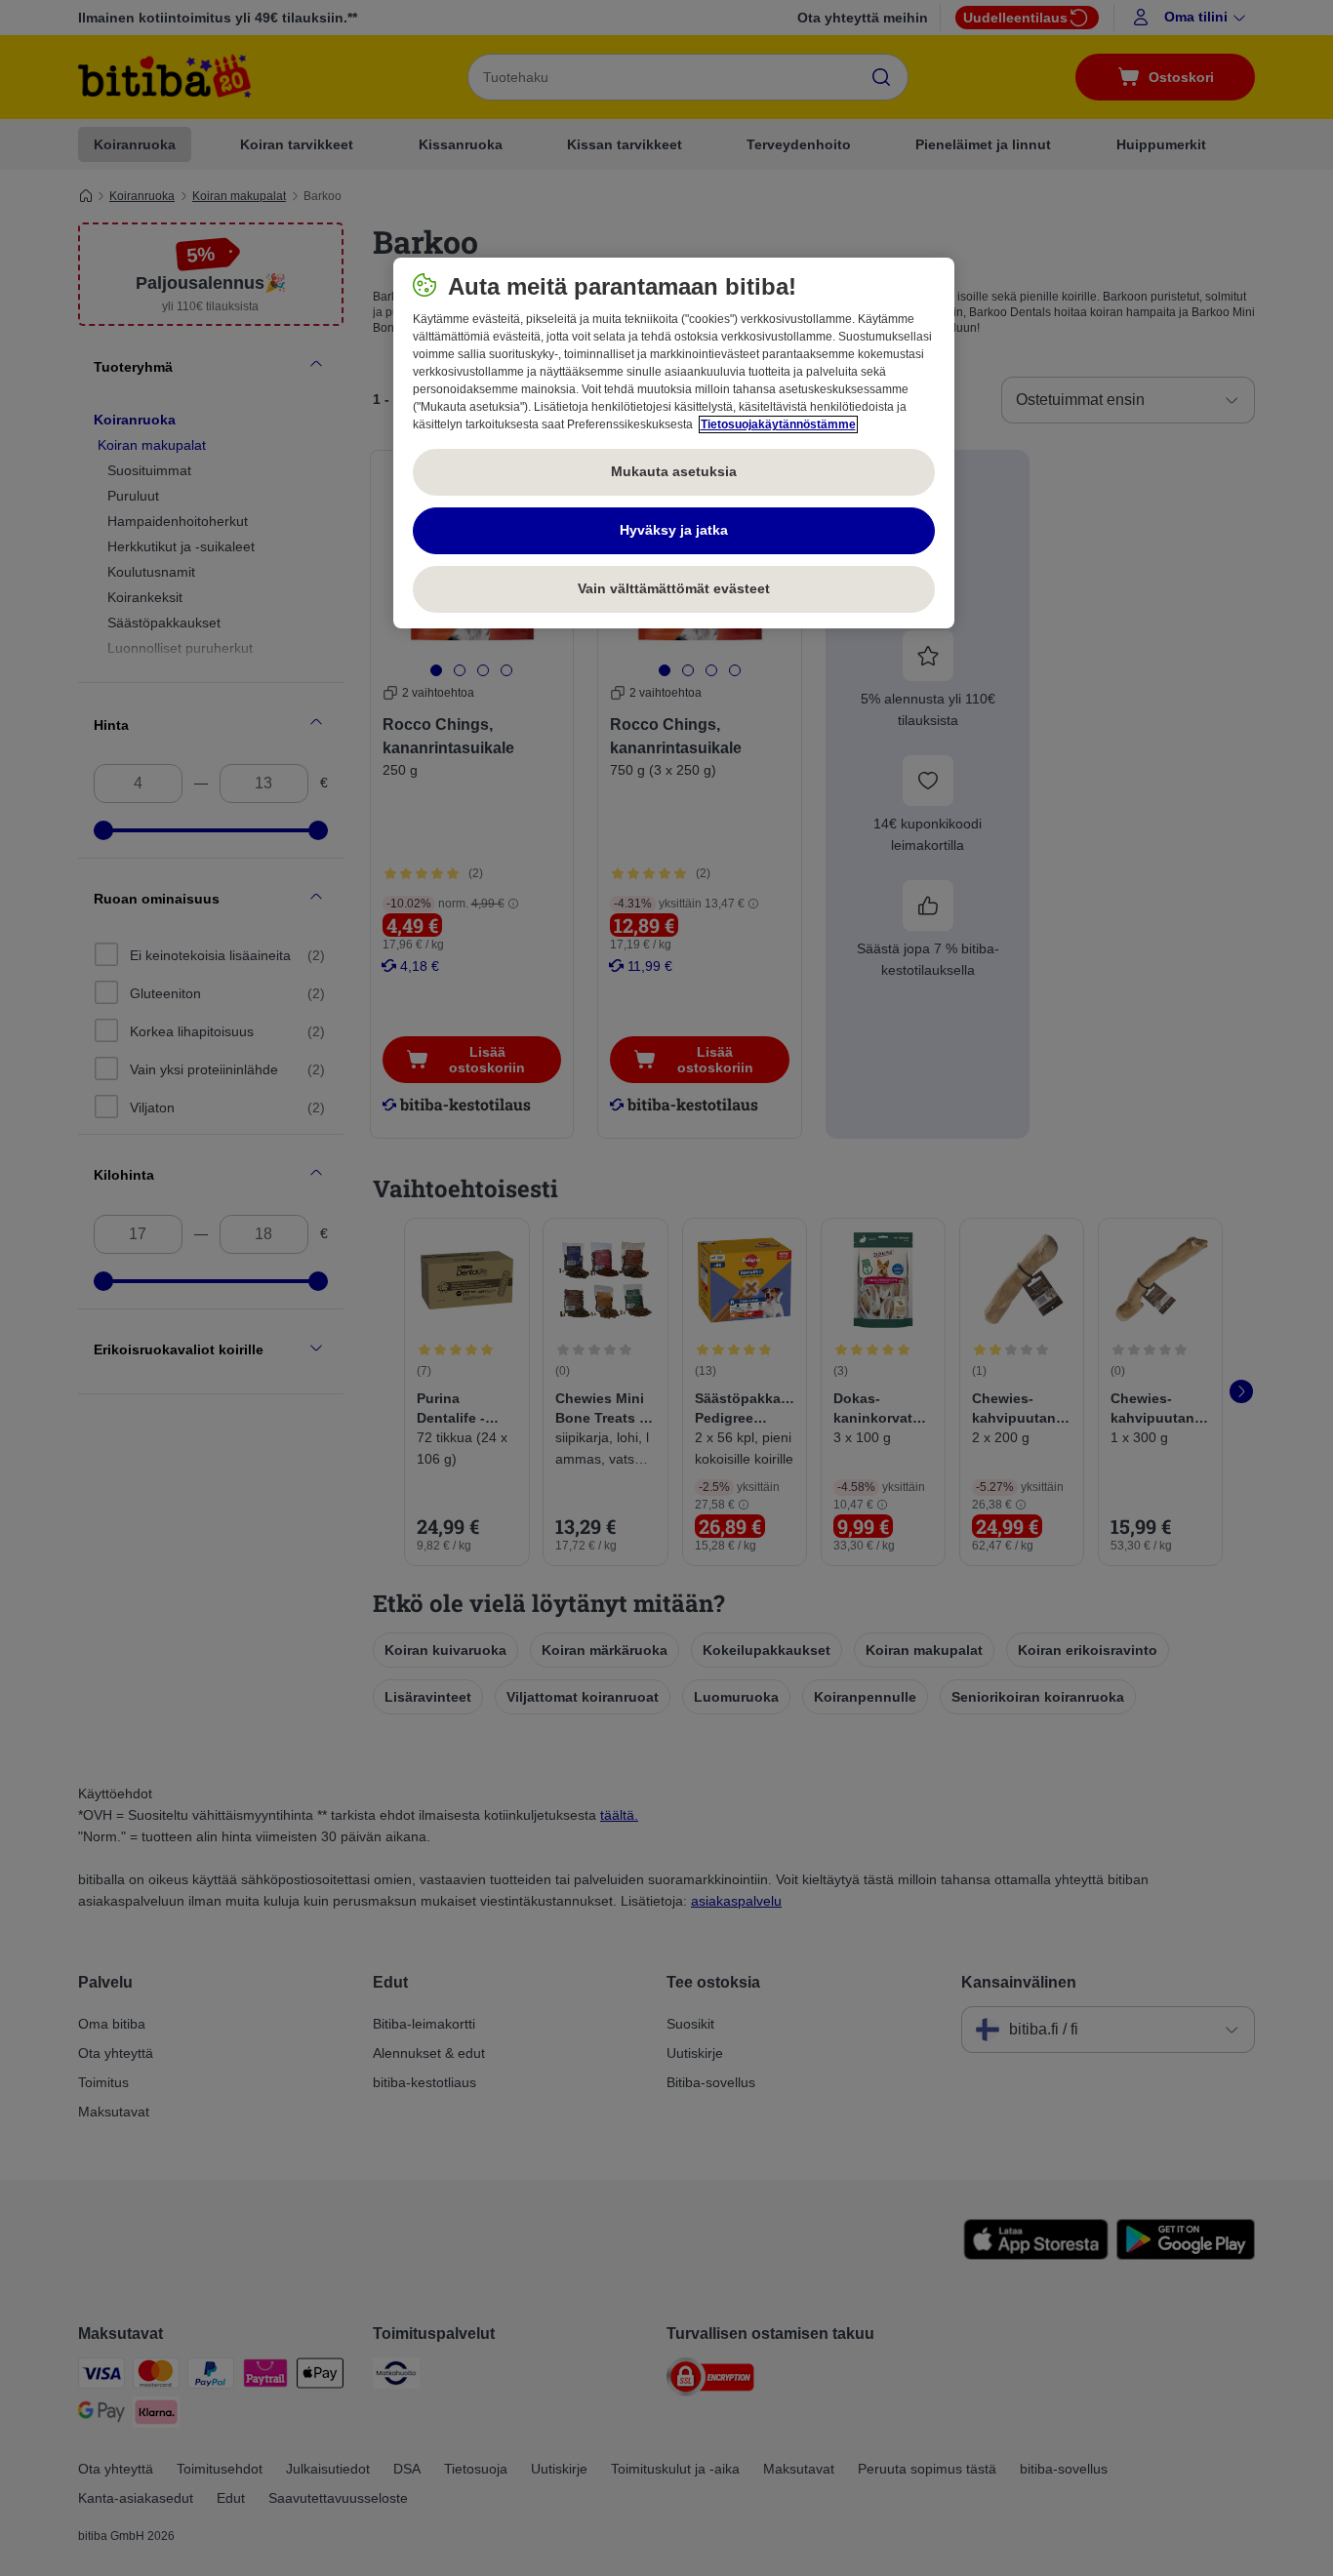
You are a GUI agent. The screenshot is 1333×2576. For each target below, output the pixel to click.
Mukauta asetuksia (674, 471)
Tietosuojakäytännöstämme (778, 424)
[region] (674, 443)
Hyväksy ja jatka (674, 530)
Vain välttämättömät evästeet (674, 588)
